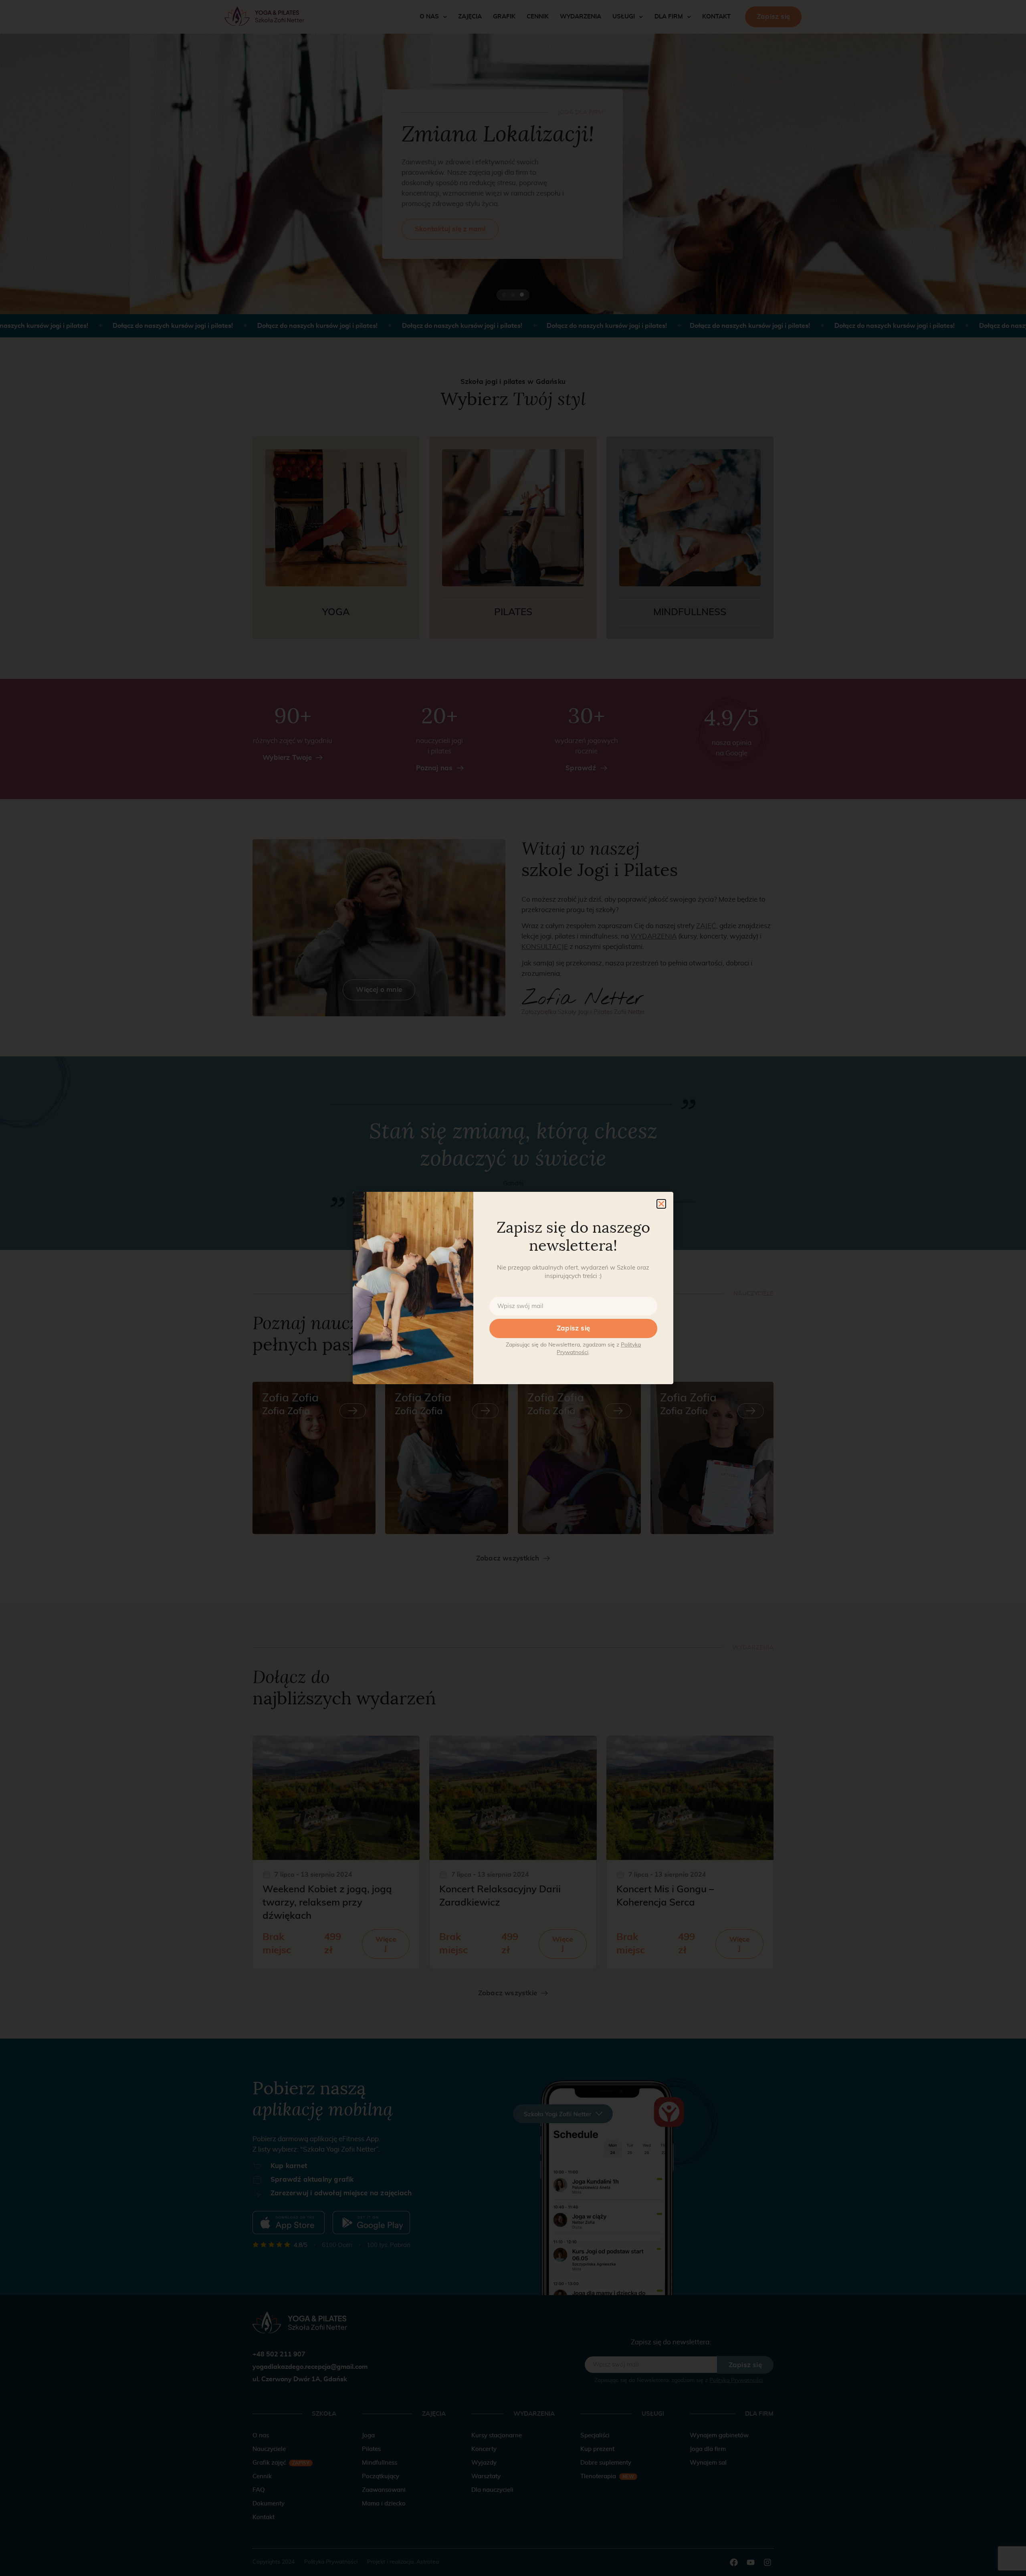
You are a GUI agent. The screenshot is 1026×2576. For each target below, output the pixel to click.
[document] (513, 1288)
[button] (661, 1204)
